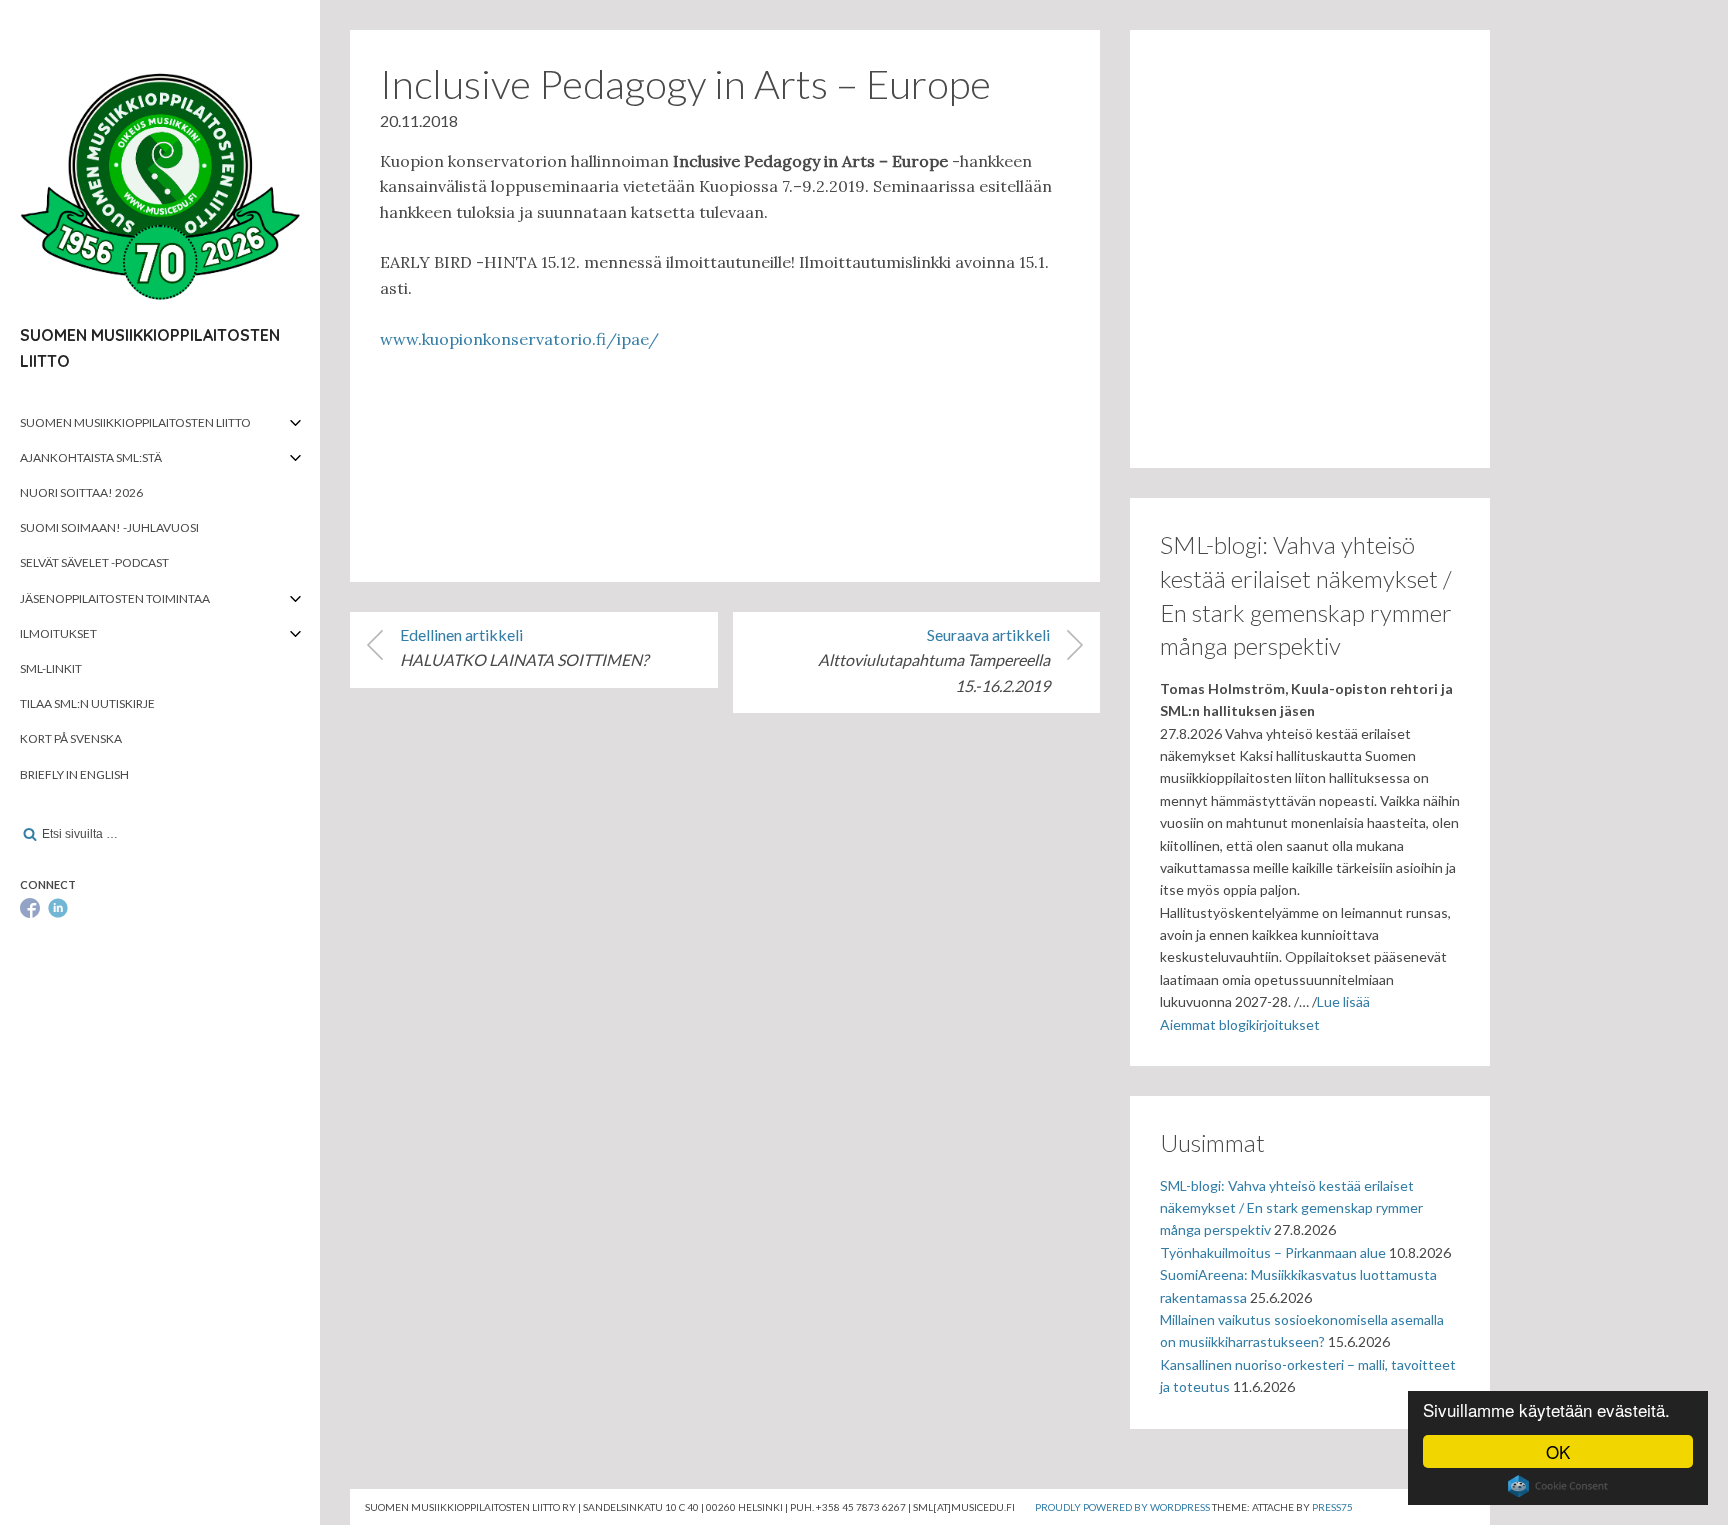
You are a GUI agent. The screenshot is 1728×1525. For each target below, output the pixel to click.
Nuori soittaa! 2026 (81, 492)
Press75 (1332, 1507)
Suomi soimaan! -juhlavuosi (109, 527)
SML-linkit (51, 668)
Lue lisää (1343, 1001)
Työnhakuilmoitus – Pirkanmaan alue (1273, 1252)
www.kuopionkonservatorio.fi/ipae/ (519, 339)
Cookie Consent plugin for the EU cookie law (1558, 1486)
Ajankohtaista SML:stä (91, 457)
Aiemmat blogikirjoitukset (1240, 1024)
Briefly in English (74, 774)
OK (1558, 1451)
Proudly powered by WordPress (1122, 1507)
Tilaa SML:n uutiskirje (87, 703)
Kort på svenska (71, 738)
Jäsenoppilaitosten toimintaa (115, 598)
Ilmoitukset (58, 633)
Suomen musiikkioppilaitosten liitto (135, 422)
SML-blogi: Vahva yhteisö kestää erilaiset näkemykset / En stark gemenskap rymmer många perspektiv (1291, 1208)
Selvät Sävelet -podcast (94, 562)
